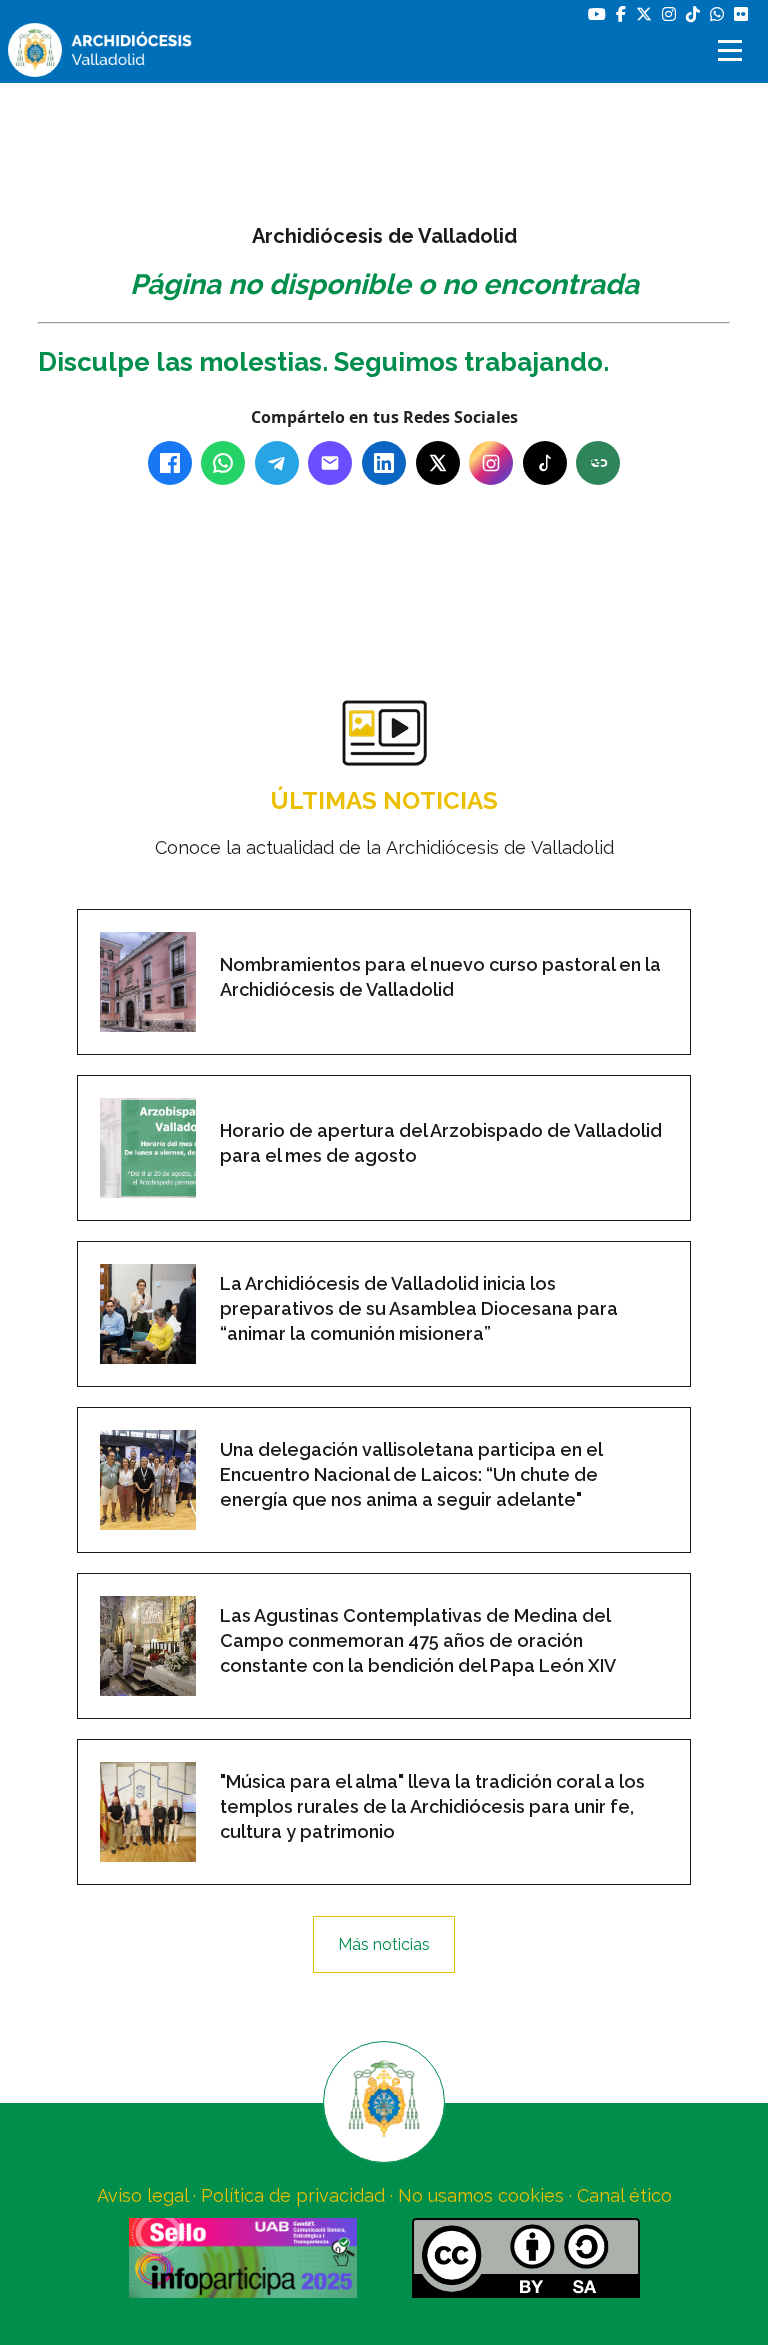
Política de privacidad (293, 2195)
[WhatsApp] (223, 463)
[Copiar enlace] (598, 463)
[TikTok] (545, 463)
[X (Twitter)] (438, 463)
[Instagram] (491, 463)
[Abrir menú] (733, 50)
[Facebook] (170, 463)
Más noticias (384, 1944)
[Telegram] (277, 463)
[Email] (330, 463)
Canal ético (624, 2195)
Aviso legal (142, 2195)
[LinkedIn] (384, 463)
